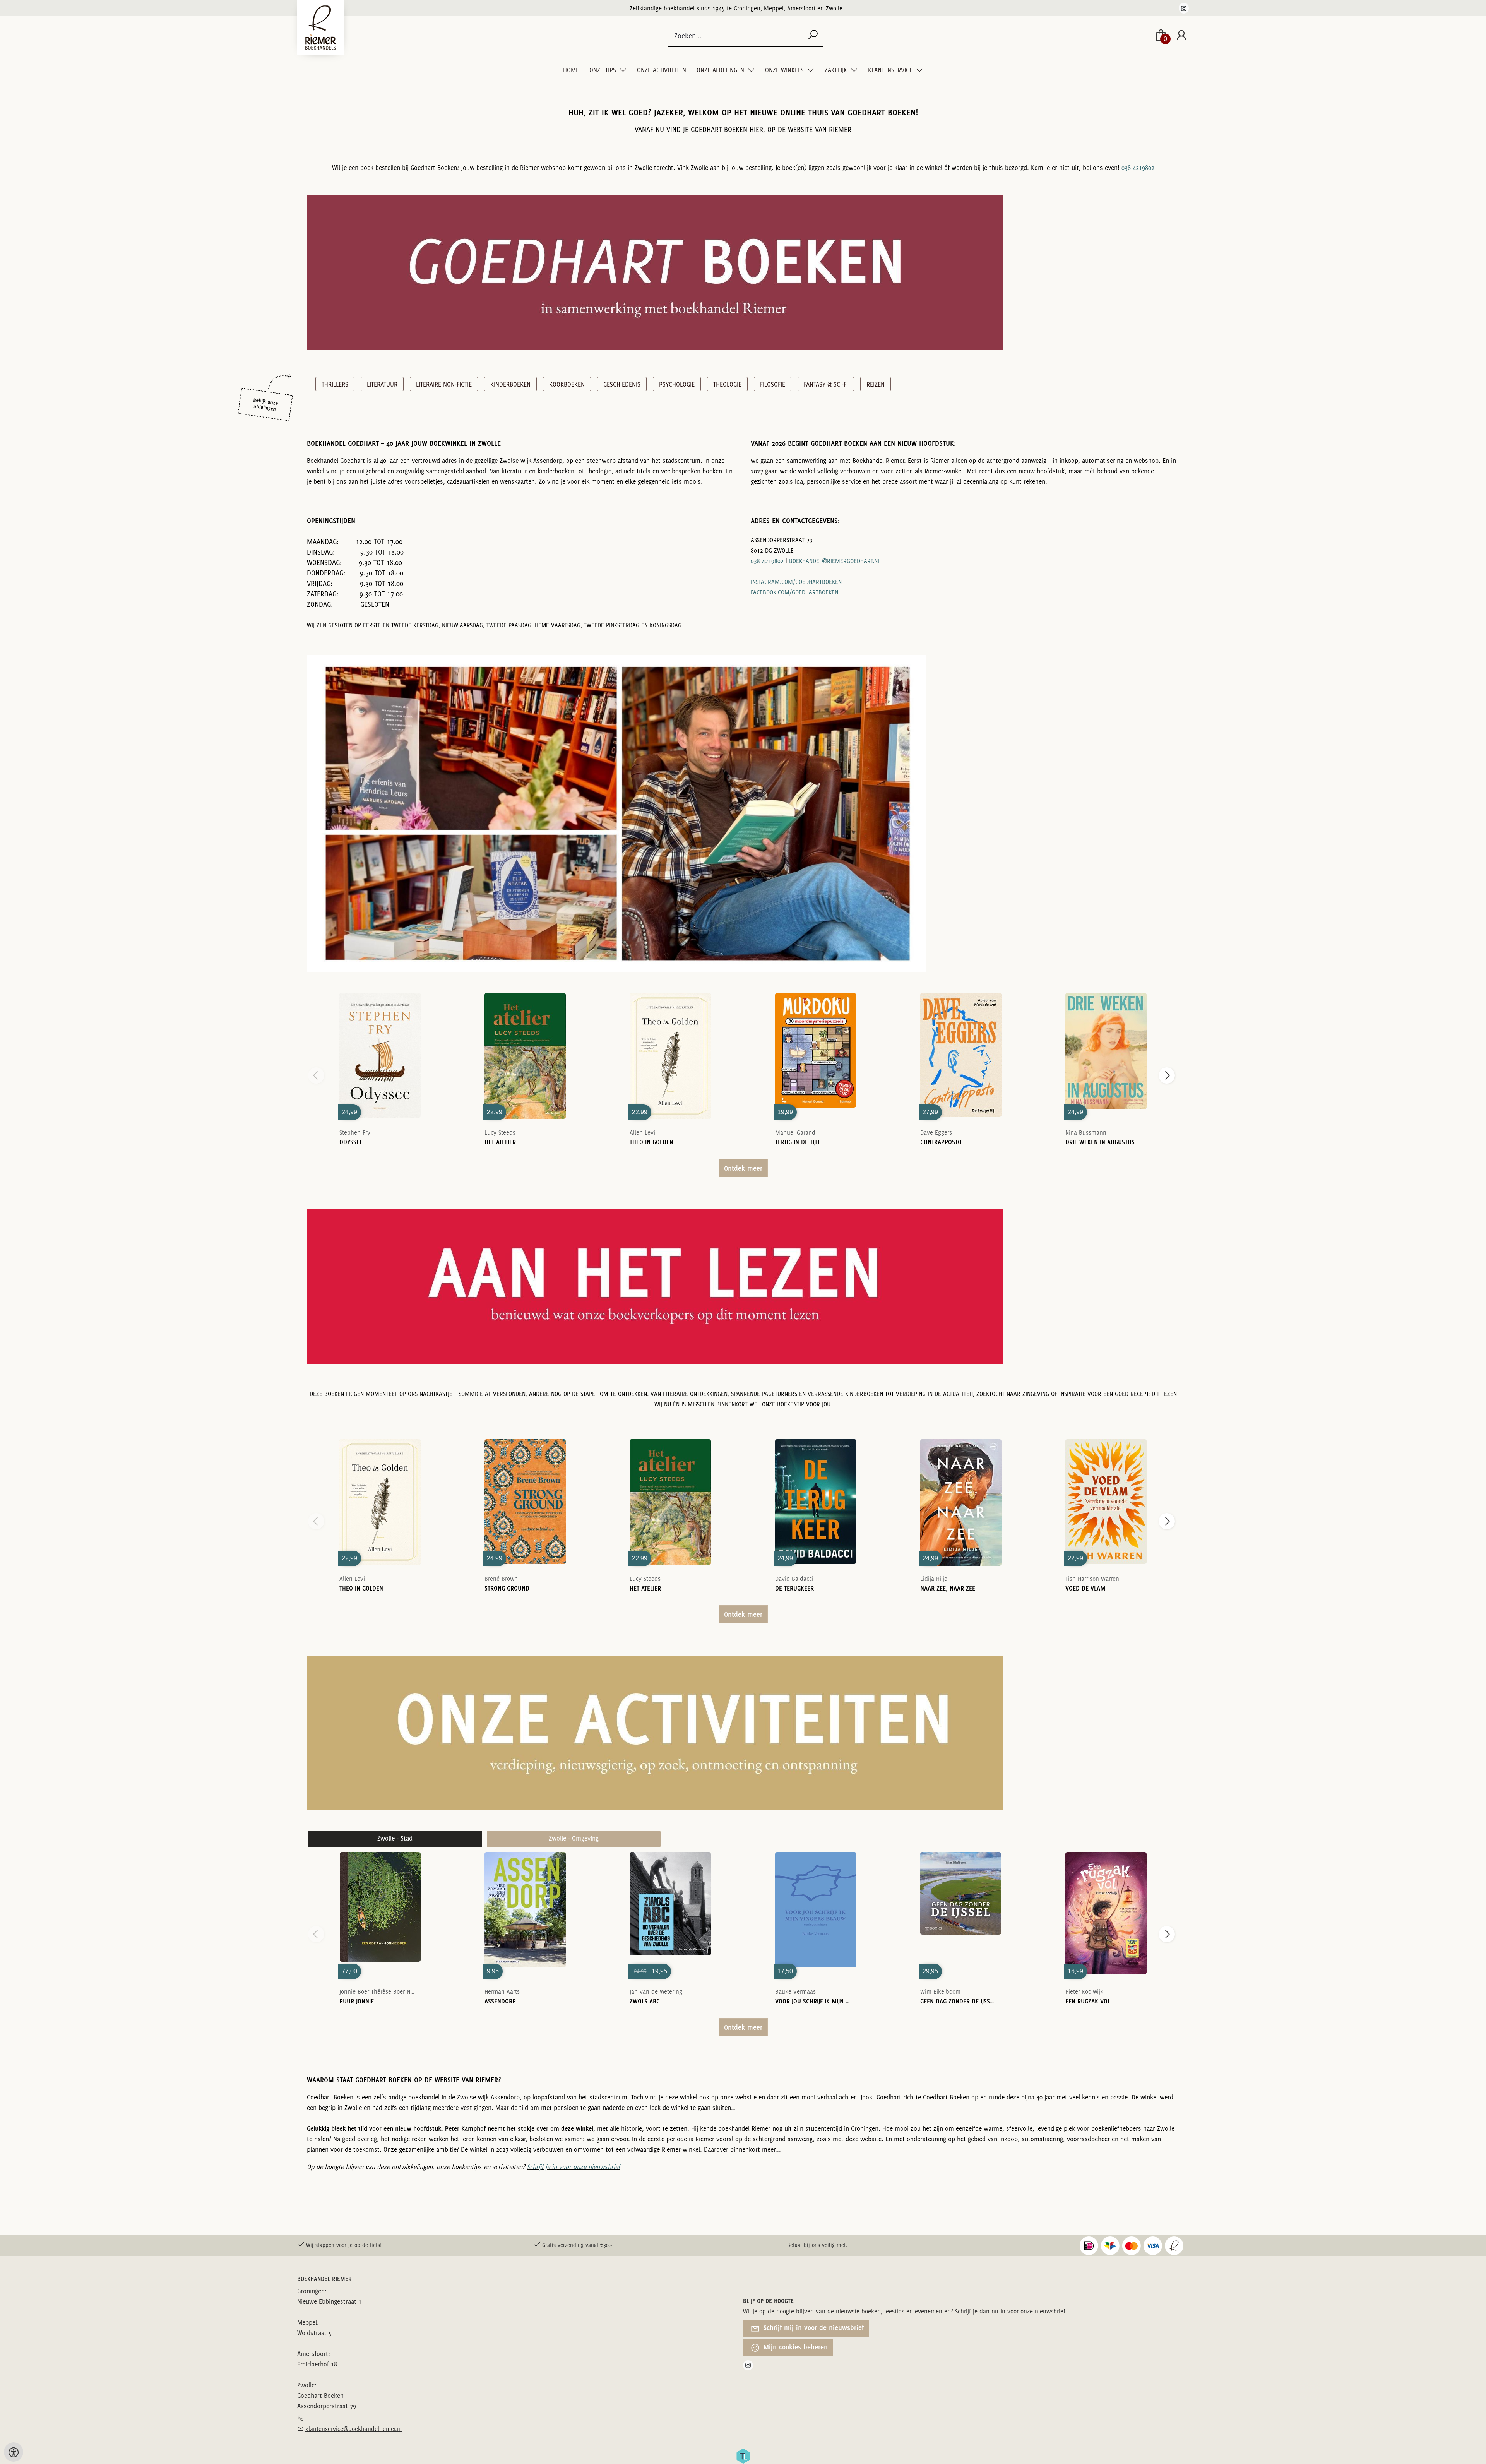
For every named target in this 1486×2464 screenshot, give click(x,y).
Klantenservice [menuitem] (891, 70)
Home (571, 70)
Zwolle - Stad (395, 1838)
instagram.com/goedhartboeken (796, 582)
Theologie (727, 384)
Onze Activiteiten (662, 70)
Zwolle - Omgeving (574, 1838)
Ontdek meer (743, 1168)
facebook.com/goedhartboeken (794, 592)
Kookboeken (567, 384)
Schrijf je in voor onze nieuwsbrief (573, 2167)
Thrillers (335, 384)
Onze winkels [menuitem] (785, 70)
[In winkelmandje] (380, 1045)
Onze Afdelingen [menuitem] (721, 70)
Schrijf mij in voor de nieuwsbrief (813, 2328)
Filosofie (773, 384)
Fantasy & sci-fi (826, 384)
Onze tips (603, 70)
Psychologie (677, 384)
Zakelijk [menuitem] (837, 70)
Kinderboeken (510, 384)
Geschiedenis (622, 384)
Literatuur (382, 384)
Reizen (876, 384)
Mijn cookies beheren (795, 2347)
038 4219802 (1138, 168)
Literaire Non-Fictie (444, 384)
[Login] (1181, 36)
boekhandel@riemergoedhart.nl (835, 561)
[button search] (813, 35)
